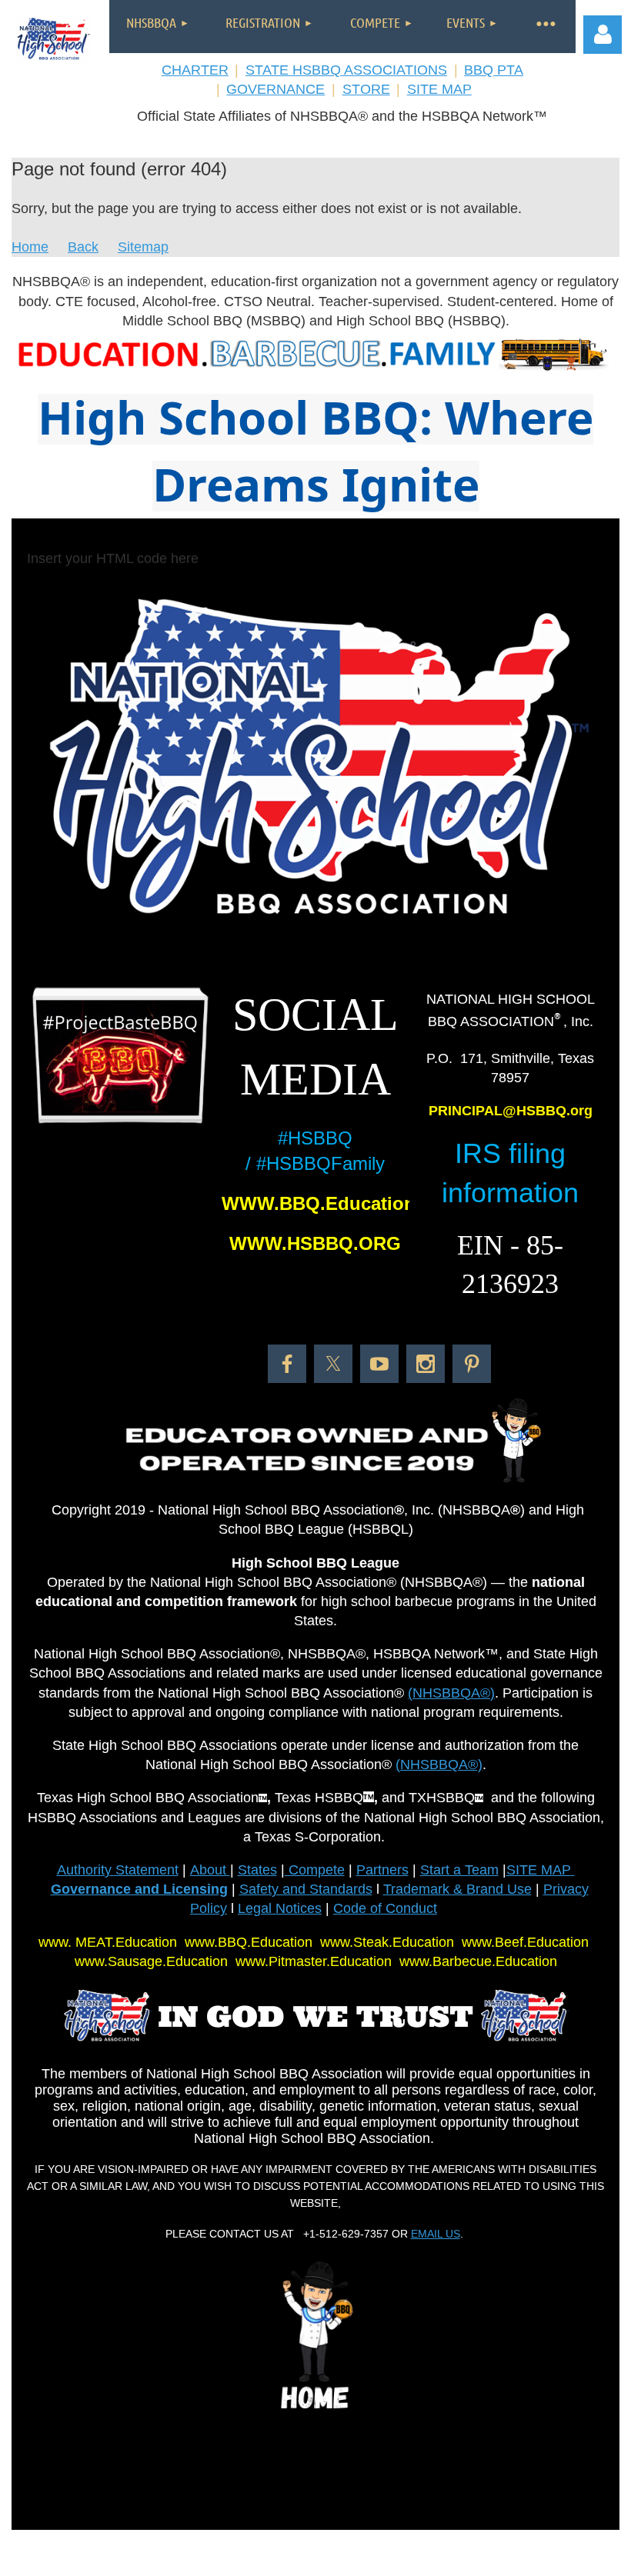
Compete (315, 1870)
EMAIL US (436, 2234)
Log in (603, 35)
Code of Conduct (385, 1908)
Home (30, 247)
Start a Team (459, 1870)
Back (83, 247)
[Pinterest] (472, 1364)
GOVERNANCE (275, 89)
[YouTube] (379, 1364)
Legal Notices (280, 1908)
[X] (333, 1364)
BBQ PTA (494, 70)
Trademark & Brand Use (457, 1889)
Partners (382, 1870)
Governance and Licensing (139, 1889)
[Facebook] (287, 1364)
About (210, 1870)
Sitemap (143, 247)
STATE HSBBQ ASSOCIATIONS (346, 70)
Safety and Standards (306, 1889)
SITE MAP (439, 89)
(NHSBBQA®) (451, 1693)
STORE (366, 89)
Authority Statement (118, 1870)
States (257, 1870)
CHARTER (195, 70)
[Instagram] (426, 1364)
